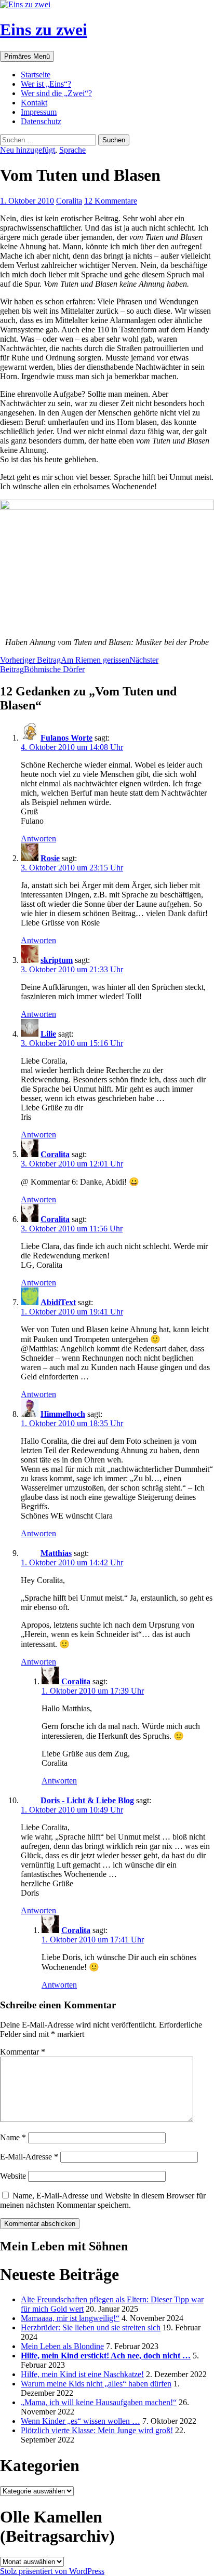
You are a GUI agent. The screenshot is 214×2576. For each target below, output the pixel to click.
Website (13, 2176)
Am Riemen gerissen (65, 660)
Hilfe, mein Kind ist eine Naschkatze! (82, 2374)
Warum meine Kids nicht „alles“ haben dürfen (96, 2384)
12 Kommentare (111, 201)
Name (13, 2137)
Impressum (39, 112)
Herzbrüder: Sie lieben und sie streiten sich (91, 2327)
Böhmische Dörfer (79, 665)
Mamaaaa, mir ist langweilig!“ (70, 2318)
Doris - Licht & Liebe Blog (87, 1800)
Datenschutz (41, 121)
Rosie (50, 858)
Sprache (72, 150)
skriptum (57, 960)
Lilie (48, 1034)
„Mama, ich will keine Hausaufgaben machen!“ (99, 2402)
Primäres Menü (27, 56)
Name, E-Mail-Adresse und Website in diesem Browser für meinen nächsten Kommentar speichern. (103, 2200)
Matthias (56, 1553)
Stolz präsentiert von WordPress (52, 2571)
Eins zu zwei (44, 30)
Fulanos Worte (66, 738)
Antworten (38, 838)
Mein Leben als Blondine (62, 2346)
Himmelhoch (63, 1414)
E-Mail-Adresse (29, 2157)
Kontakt (34, 103)
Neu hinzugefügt (28, 150)
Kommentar (23, 2052)
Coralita (69, 201)
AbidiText (58, 1302)
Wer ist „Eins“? (46, 84)
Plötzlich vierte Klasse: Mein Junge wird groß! (97, 2430)
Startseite (36, 75)
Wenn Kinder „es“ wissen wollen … (81, 2421)
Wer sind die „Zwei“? (56, 93)
